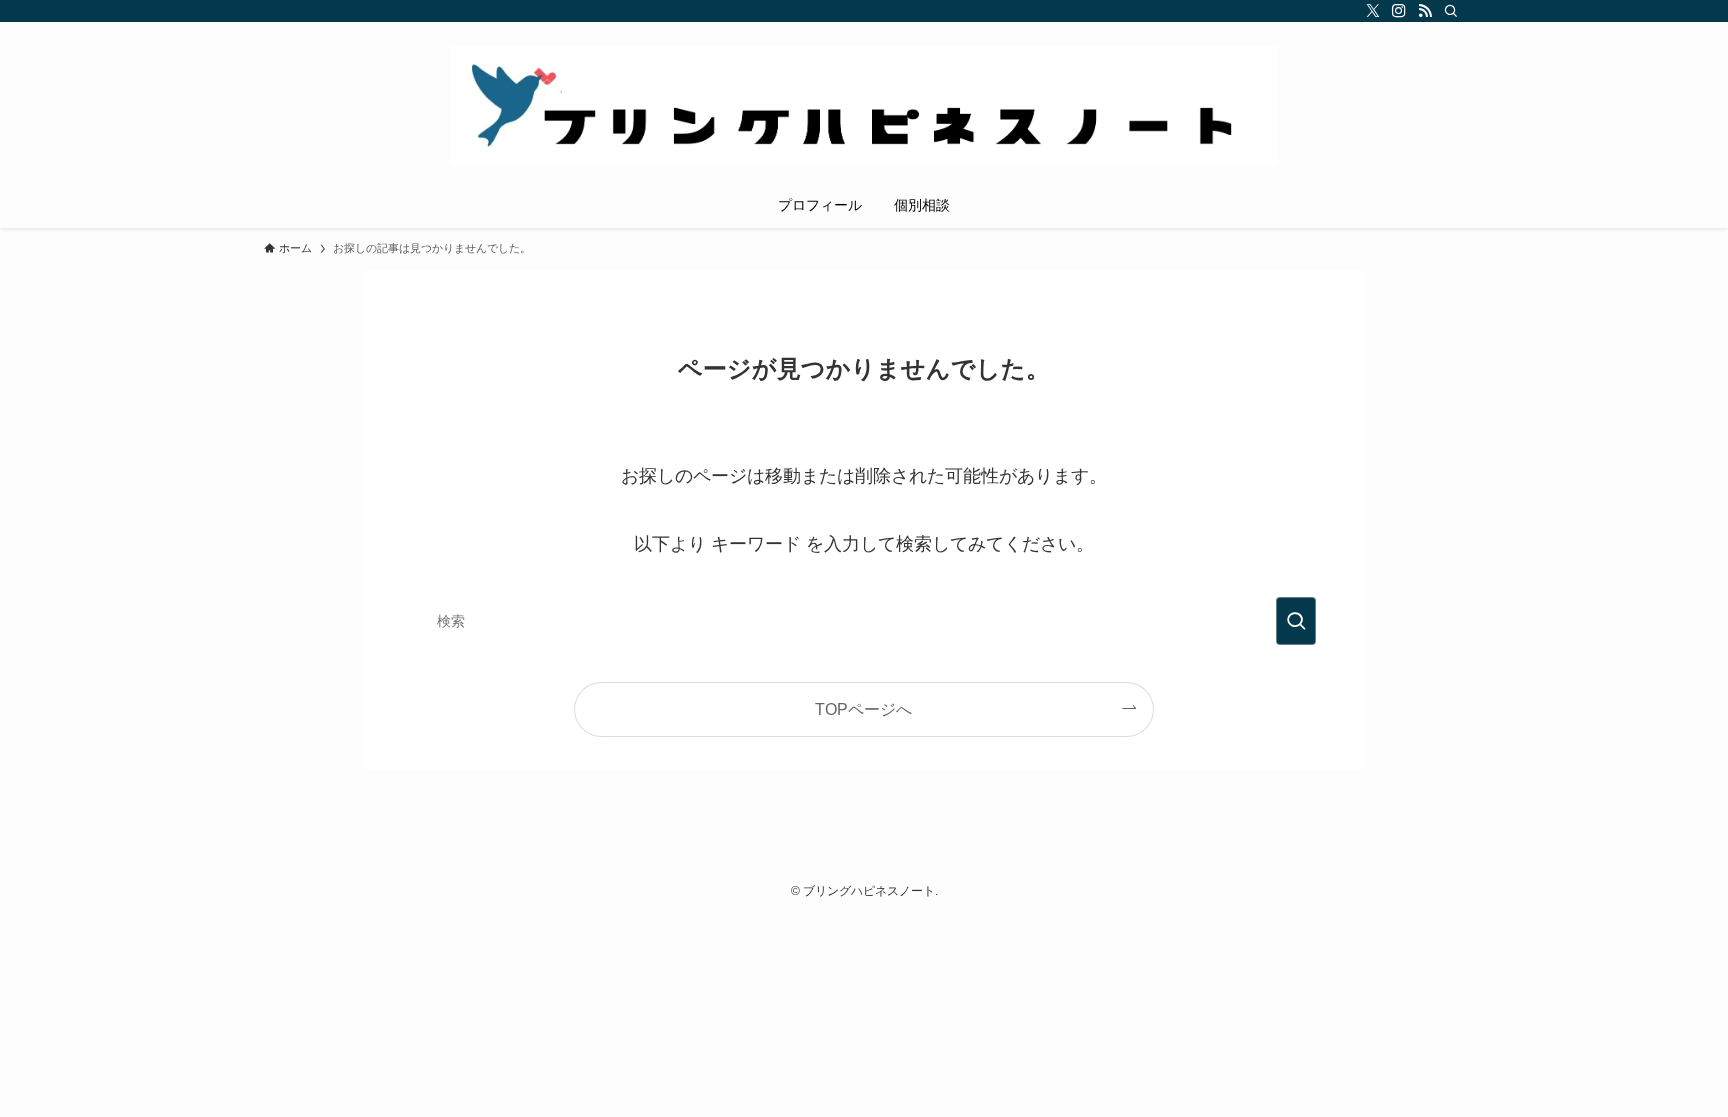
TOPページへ (863, 709)
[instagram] (1399, 11)
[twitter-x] (1373, 11)
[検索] (1451, 11)
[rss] (1425, 11)
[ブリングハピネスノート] (864, 106)
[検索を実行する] (1296, 621)
